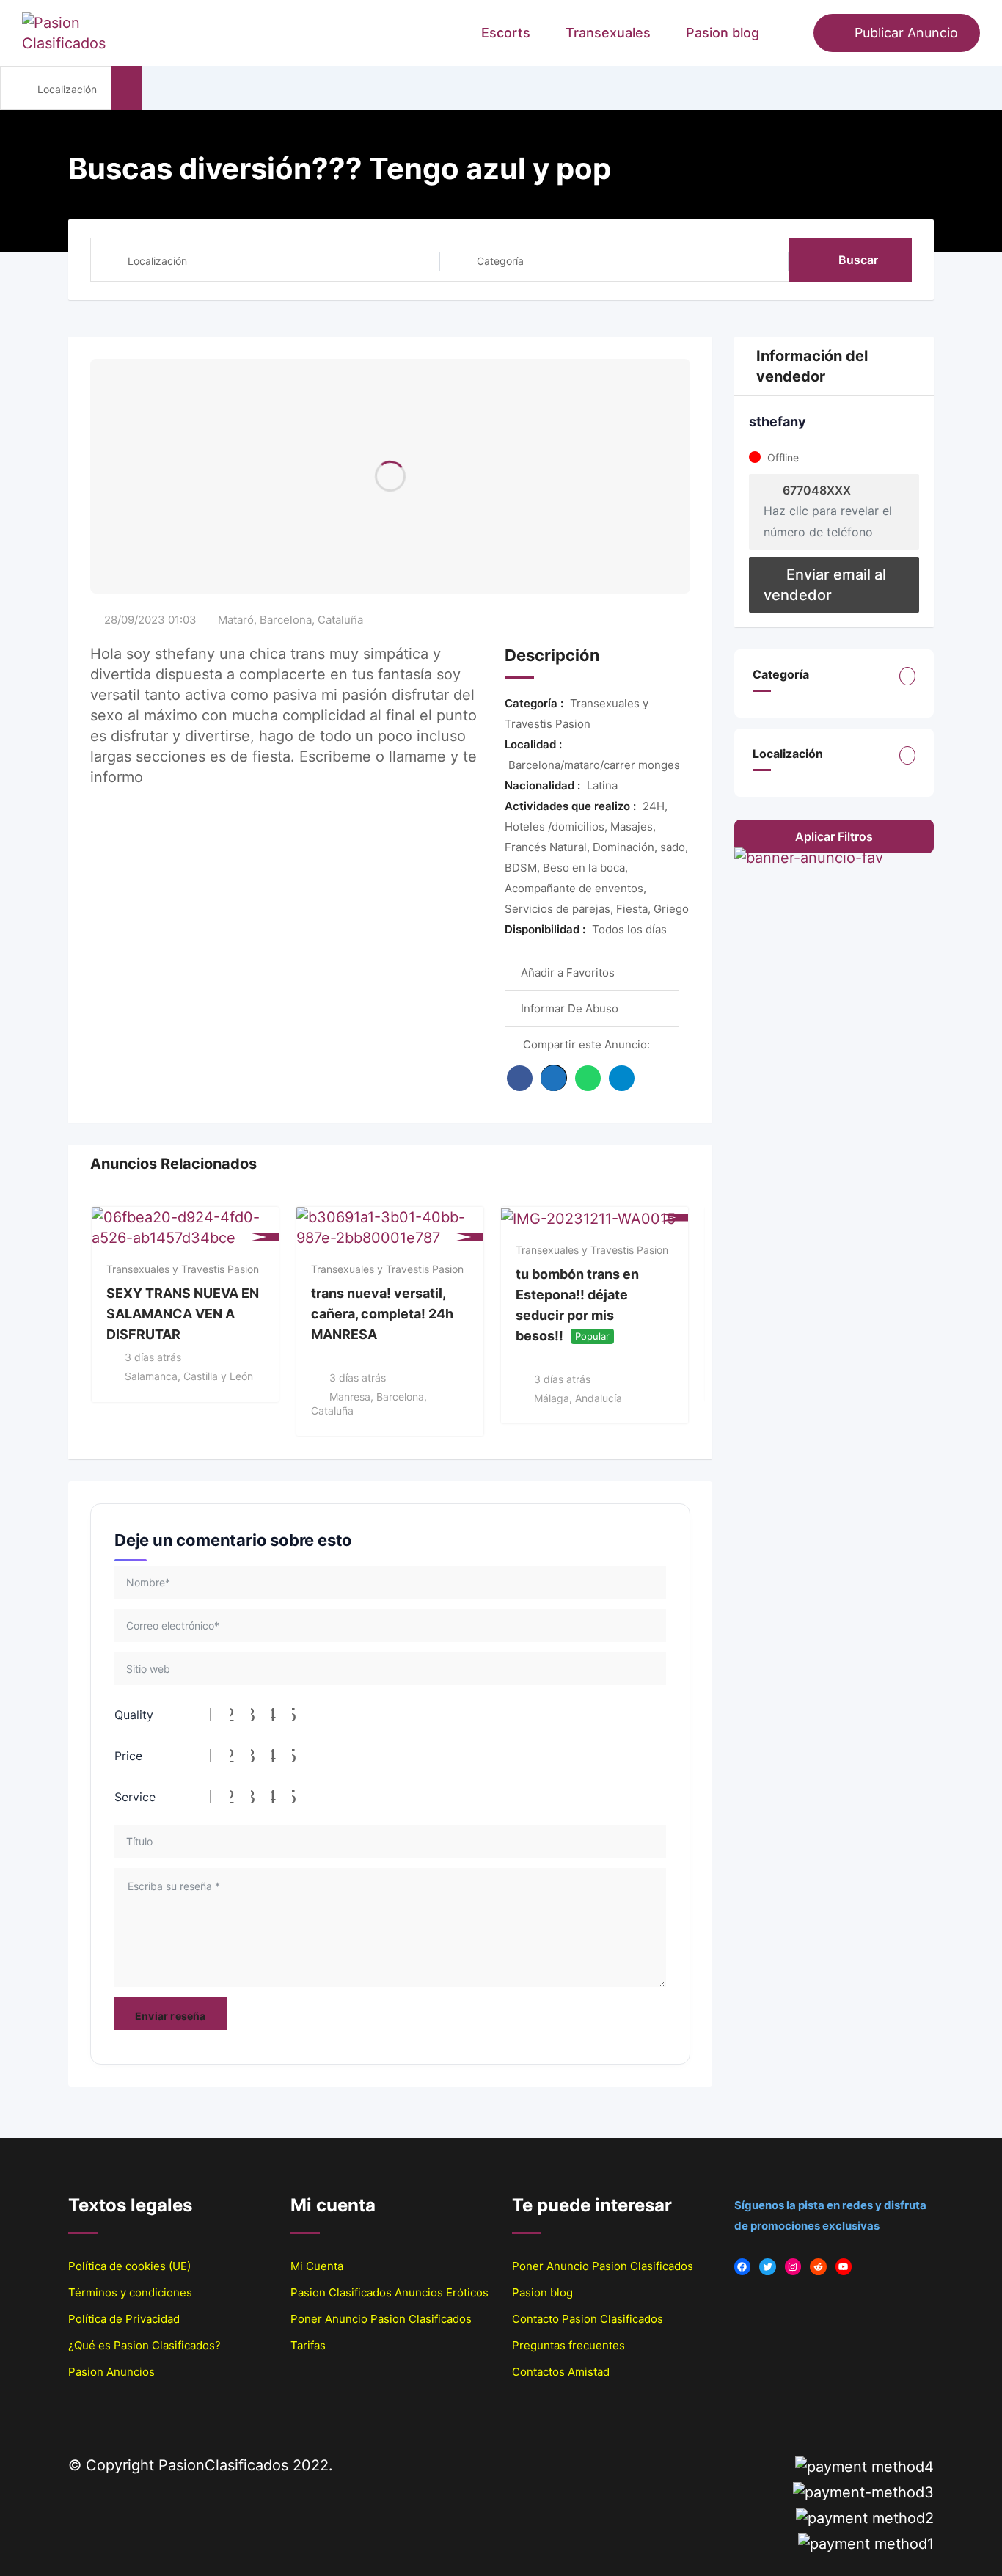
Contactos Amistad (561, 2372)
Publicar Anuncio (906, 33)
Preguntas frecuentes (568, 2345)
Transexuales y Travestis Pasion (183, 1269)
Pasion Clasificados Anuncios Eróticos (390, 2292)
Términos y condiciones (130, 2292)
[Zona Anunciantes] (795, 33)
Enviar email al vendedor (825, 585)
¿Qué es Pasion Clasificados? (145, 2345)
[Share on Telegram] (622, 1078)
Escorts (506, 33)
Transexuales (608, 33)
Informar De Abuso (570, 1008)
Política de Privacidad (124, 2319)
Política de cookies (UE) (129, 2266)
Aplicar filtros (834, 836)
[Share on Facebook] (520, 1078)
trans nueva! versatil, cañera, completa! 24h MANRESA (382, 1314)
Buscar (858, 260)
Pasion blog (723, 33)
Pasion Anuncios (111, 2372)
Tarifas (308, 2345)
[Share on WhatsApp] (588, 1078)
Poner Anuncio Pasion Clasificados (381, 2319)
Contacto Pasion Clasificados (588, 2319)
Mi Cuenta (317, 2266)
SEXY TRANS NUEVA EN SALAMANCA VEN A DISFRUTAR (183, 1314)
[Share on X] (554, 1078)
